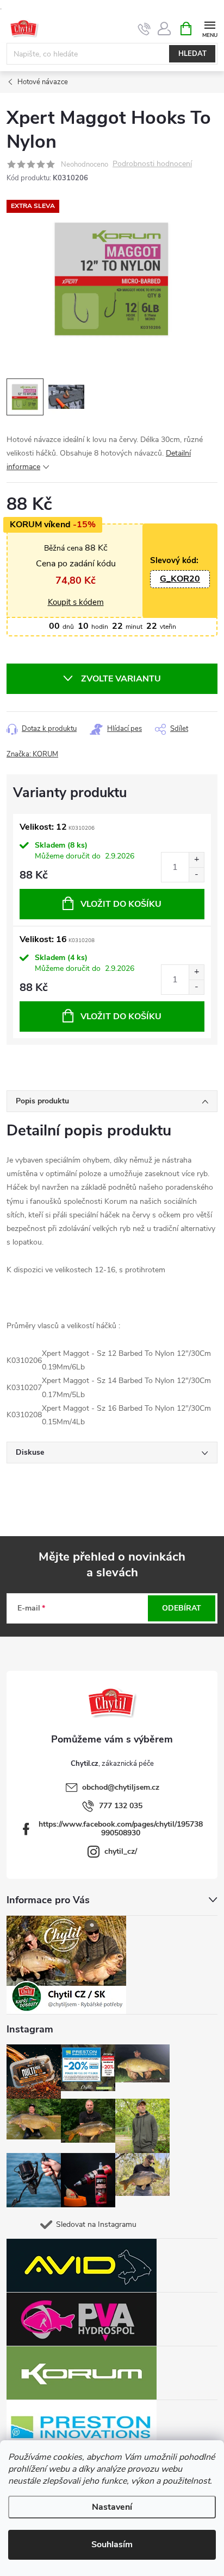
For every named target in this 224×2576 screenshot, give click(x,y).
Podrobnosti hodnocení (152, 164)
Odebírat (182, 1608)
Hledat (192, 54)
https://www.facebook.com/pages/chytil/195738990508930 (121, 1829)
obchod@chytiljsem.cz (121, 1787)
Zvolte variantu (121, 679)
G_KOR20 (180, 579)
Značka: (32, 754)
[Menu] (210, 28)
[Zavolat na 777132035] (144, 29)
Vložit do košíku (121, 904)
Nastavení (112, 2507)
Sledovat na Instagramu (96, 2224)
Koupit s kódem (76, 602)
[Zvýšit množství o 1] (196, 860)
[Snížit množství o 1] (196, 875)
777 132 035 (121, 1806)
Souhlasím (112, 2545)
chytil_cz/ (121, 1851)
